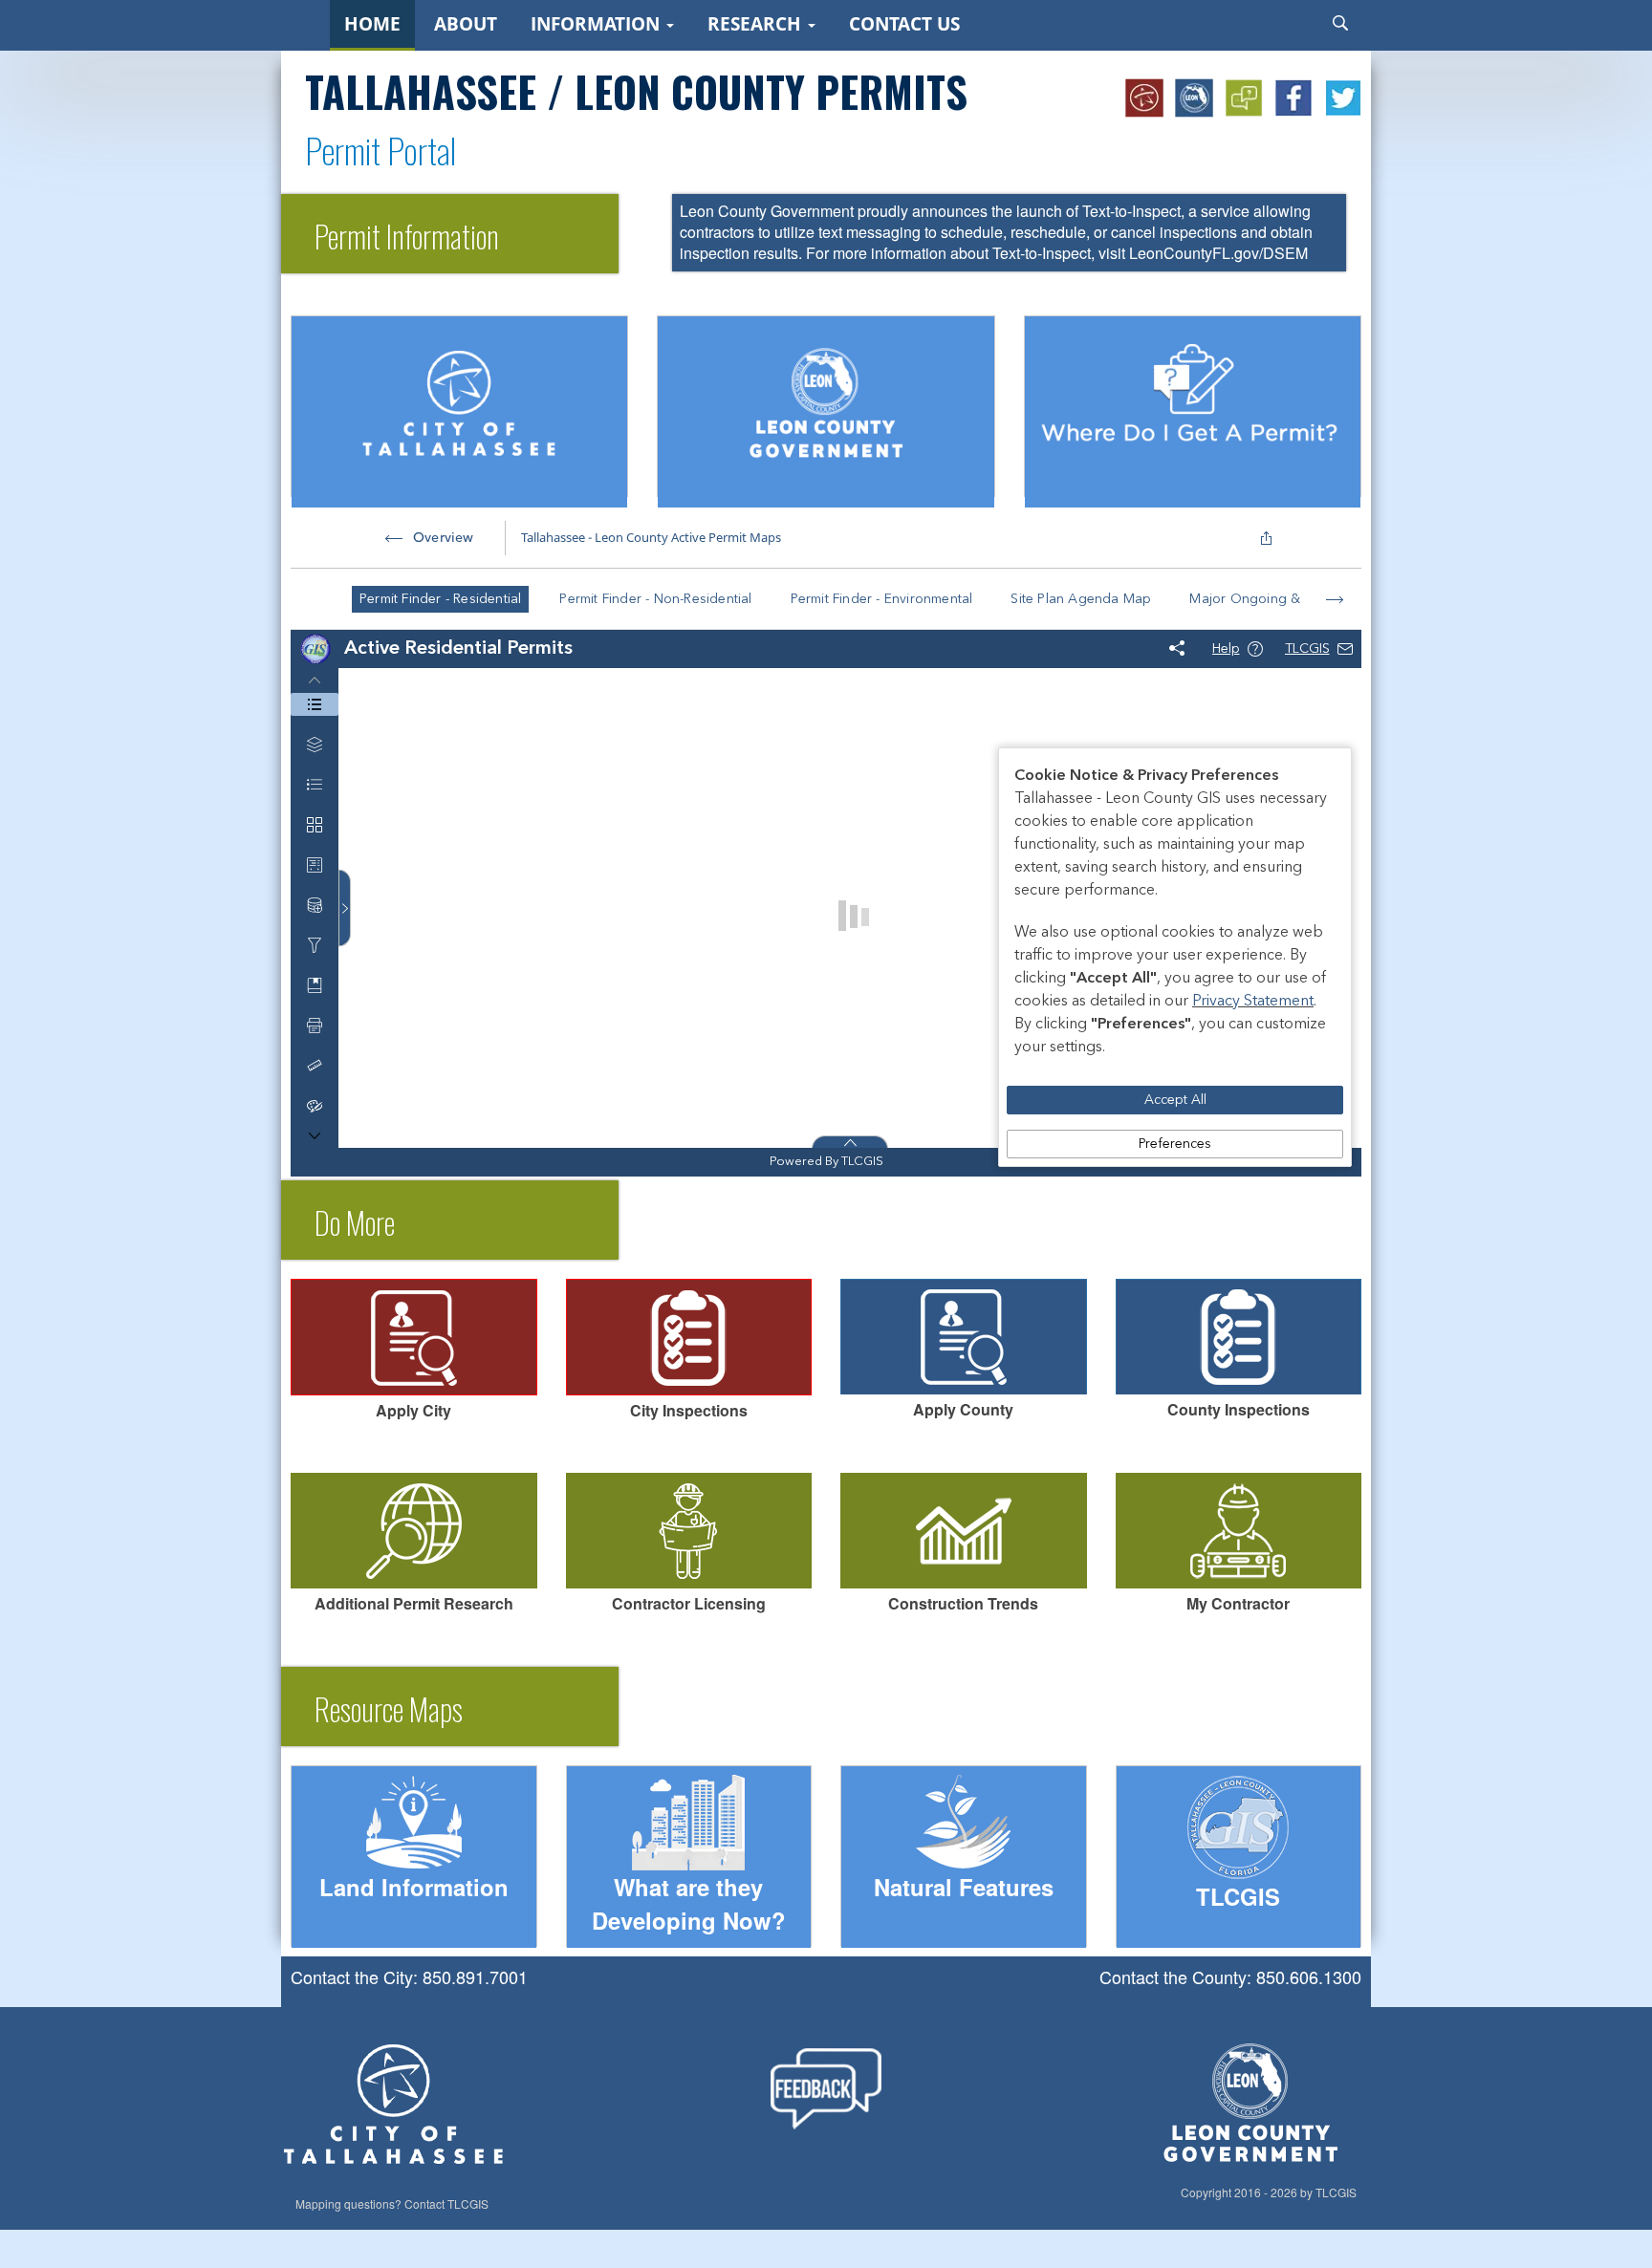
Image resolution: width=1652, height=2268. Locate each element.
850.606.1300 (1309, 1976)
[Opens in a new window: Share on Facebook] (1294, 98)
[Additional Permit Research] (414, 1531)
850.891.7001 (475, 1976)
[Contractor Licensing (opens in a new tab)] (689, 1531)
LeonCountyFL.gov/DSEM (1218, 253)
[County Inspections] (1239, 1337)
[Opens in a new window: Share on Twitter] (1344, 98)
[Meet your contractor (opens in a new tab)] (1239, 1531)
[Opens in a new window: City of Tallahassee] (1145, 98)
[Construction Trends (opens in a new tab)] (964, 1531)
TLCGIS (468, 2204)
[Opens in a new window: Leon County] (1195, 98)
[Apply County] (964, 1337)
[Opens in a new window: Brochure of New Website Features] (1245, 98)
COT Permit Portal (625, 1328)
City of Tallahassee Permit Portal (393, 1364)
